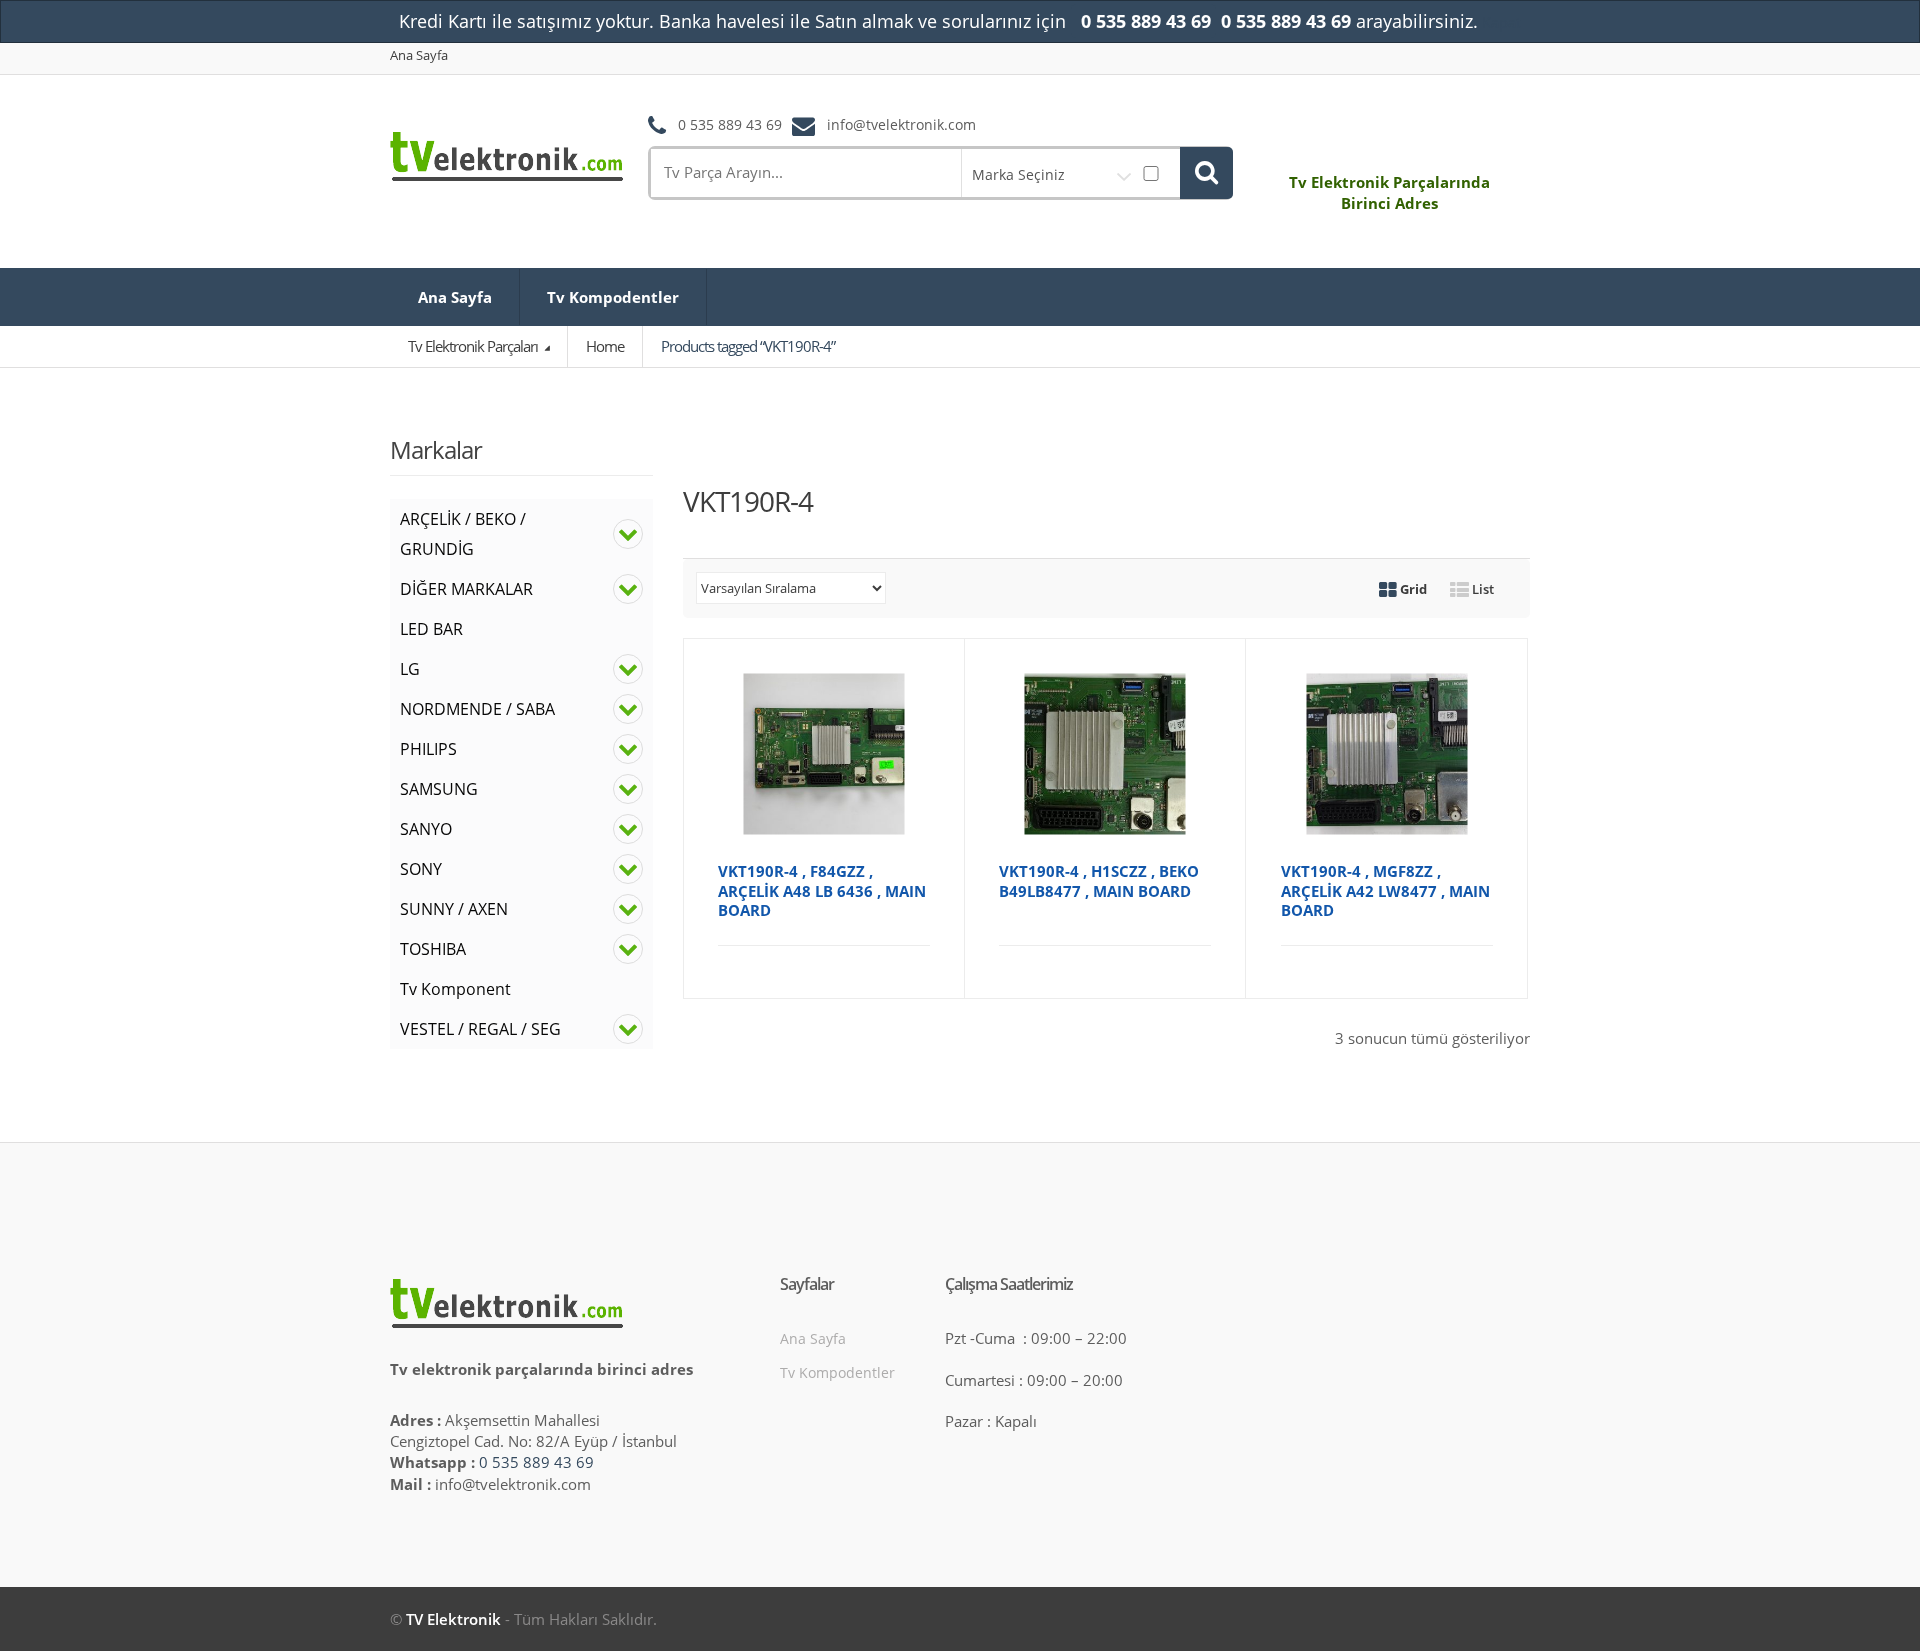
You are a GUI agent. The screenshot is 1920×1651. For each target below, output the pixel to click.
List (1481, 589)
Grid (1412, 589)
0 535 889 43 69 (536, 1462)
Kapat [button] (1501, 22)
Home (605, 346)
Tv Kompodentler (613, 297)
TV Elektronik (453, 1619)
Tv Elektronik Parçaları (474, 346)
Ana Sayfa (419, 55)
